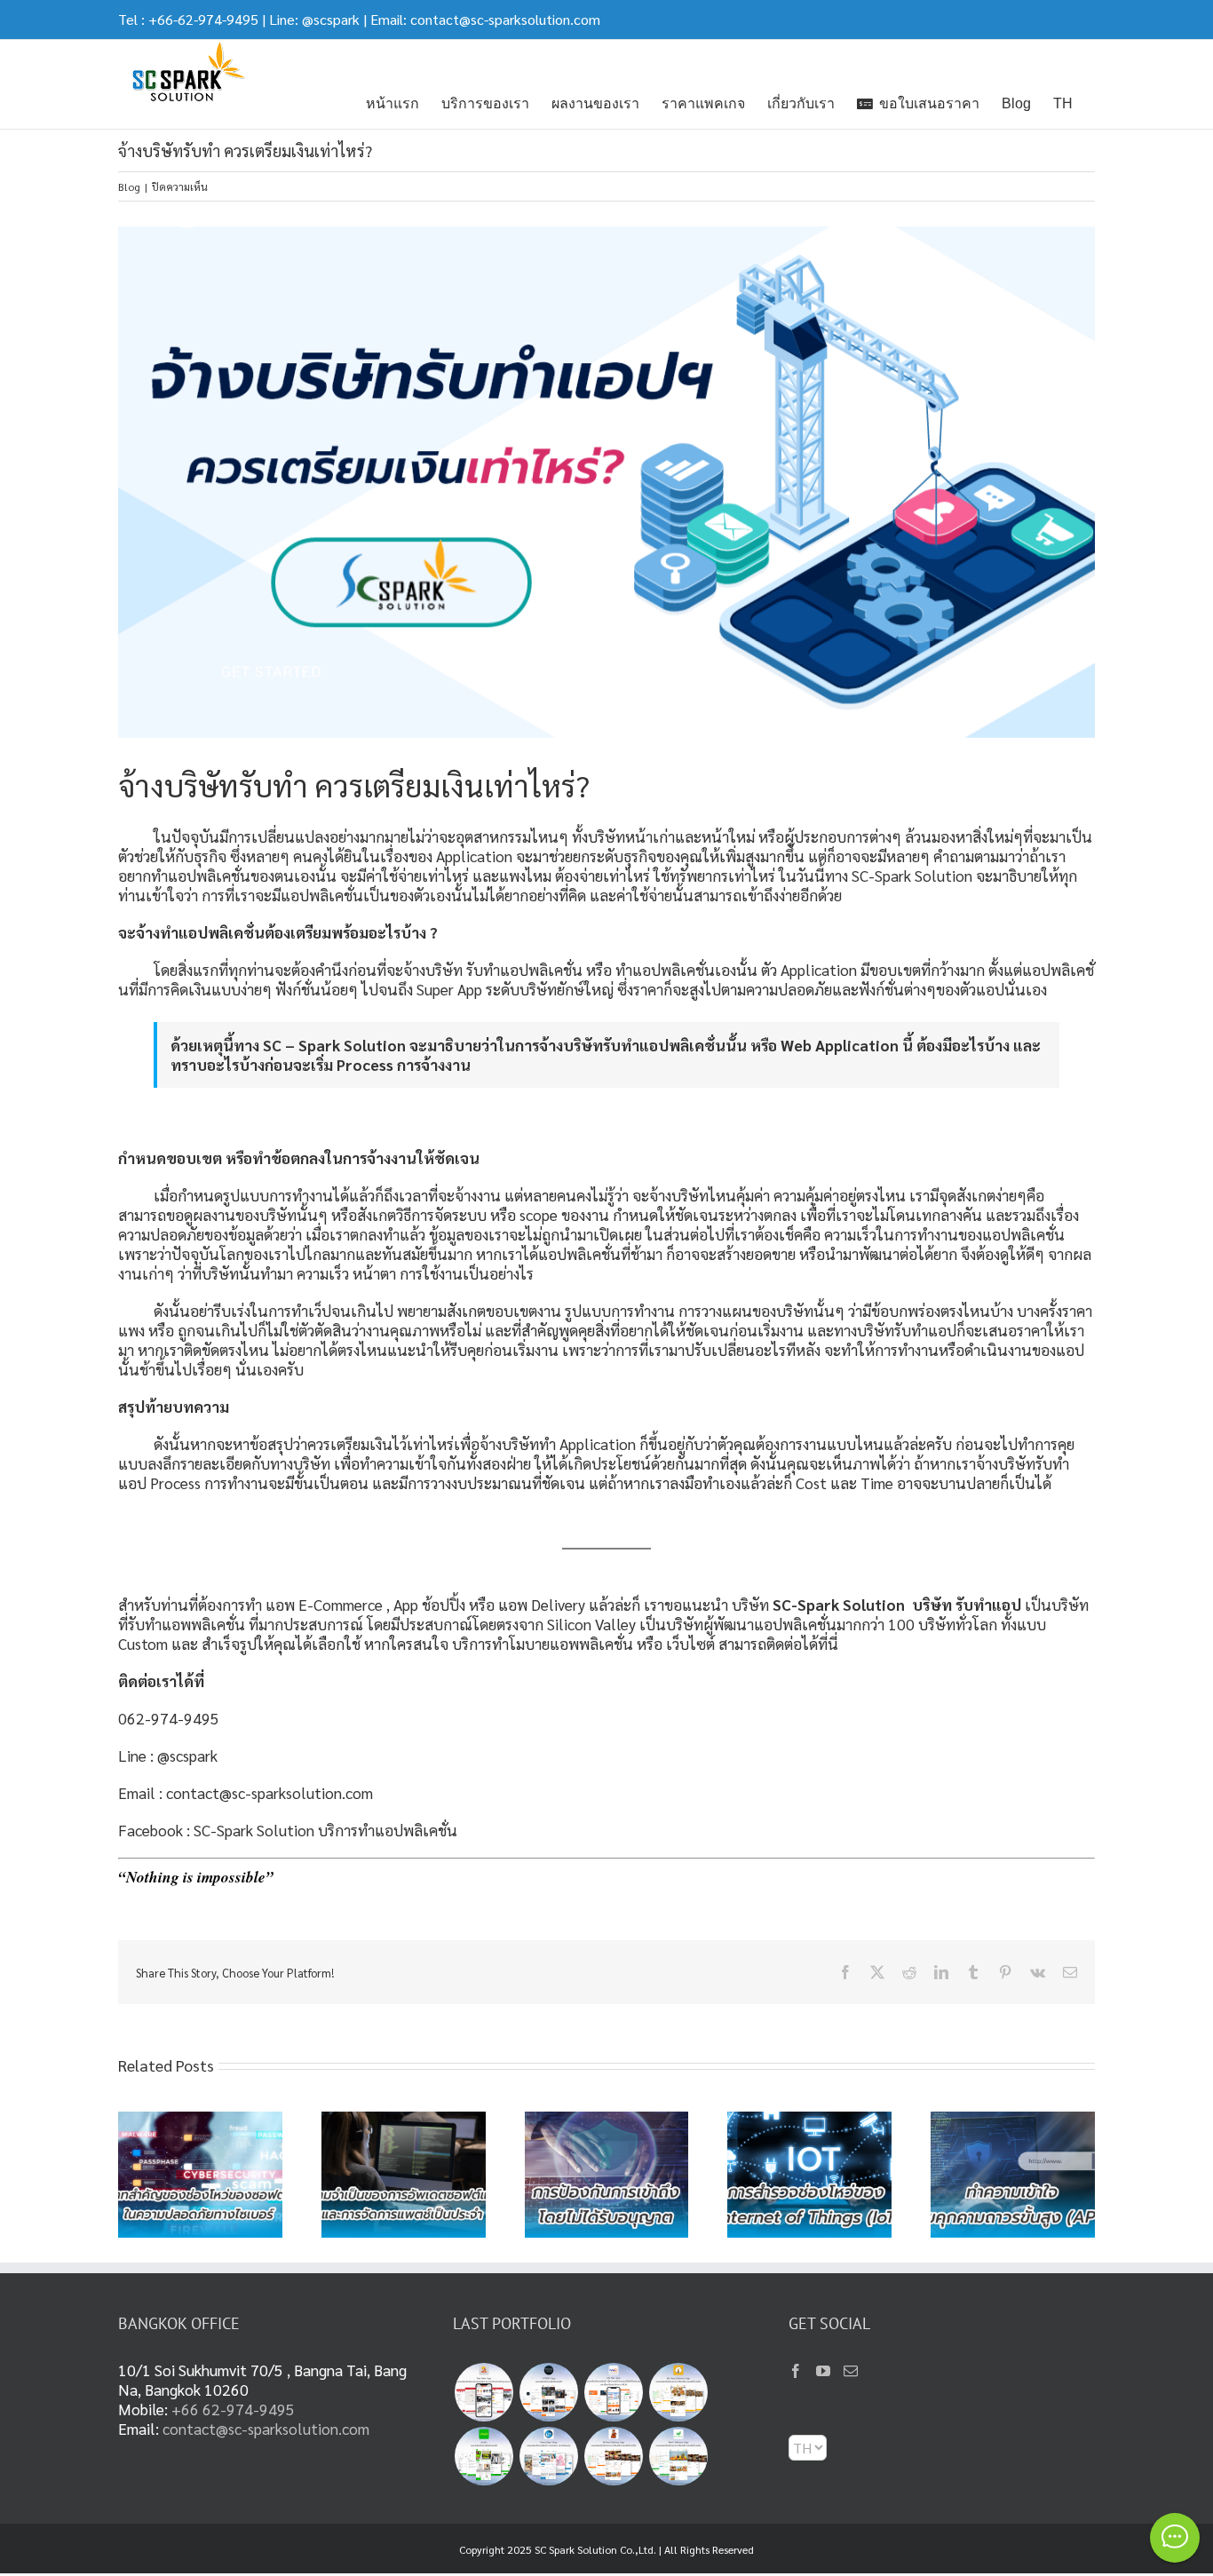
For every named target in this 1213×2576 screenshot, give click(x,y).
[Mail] (851, 2371)
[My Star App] (613, 2392)
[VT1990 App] (548, 2392)
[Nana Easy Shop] (548, 2456)
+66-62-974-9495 (203, 19)
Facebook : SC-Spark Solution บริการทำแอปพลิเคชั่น (288, 1830)
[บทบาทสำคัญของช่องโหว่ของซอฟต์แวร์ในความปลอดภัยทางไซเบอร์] (200, 2122)
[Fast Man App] (484, 2392)
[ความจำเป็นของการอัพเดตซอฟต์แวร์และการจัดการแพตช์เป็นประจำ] (404, 2122)
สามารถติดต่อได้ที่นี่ (782, 1643)
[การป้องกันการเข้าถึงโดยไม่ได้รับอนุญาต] (607, 2122)
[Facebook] (796, 2371)
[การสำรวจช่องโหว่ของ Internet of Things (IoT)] (809, 2122)
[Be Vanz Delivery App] (678, 2392)
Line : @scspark (168, 1755)
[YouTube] (823, 2371)
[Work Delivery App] (678, 2456)
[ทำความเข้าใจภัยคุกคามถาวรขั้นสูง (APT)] (1013, 2122)
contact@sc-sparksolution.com (505, 19)
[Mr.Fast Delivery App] (613, 2456)
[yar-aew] (484, 2456)
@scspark (331, 19)
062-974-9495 (169, 1718)
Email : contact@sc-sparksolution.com (246, 1792)
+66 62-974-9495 (233, 2409)
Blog (129, 186)
